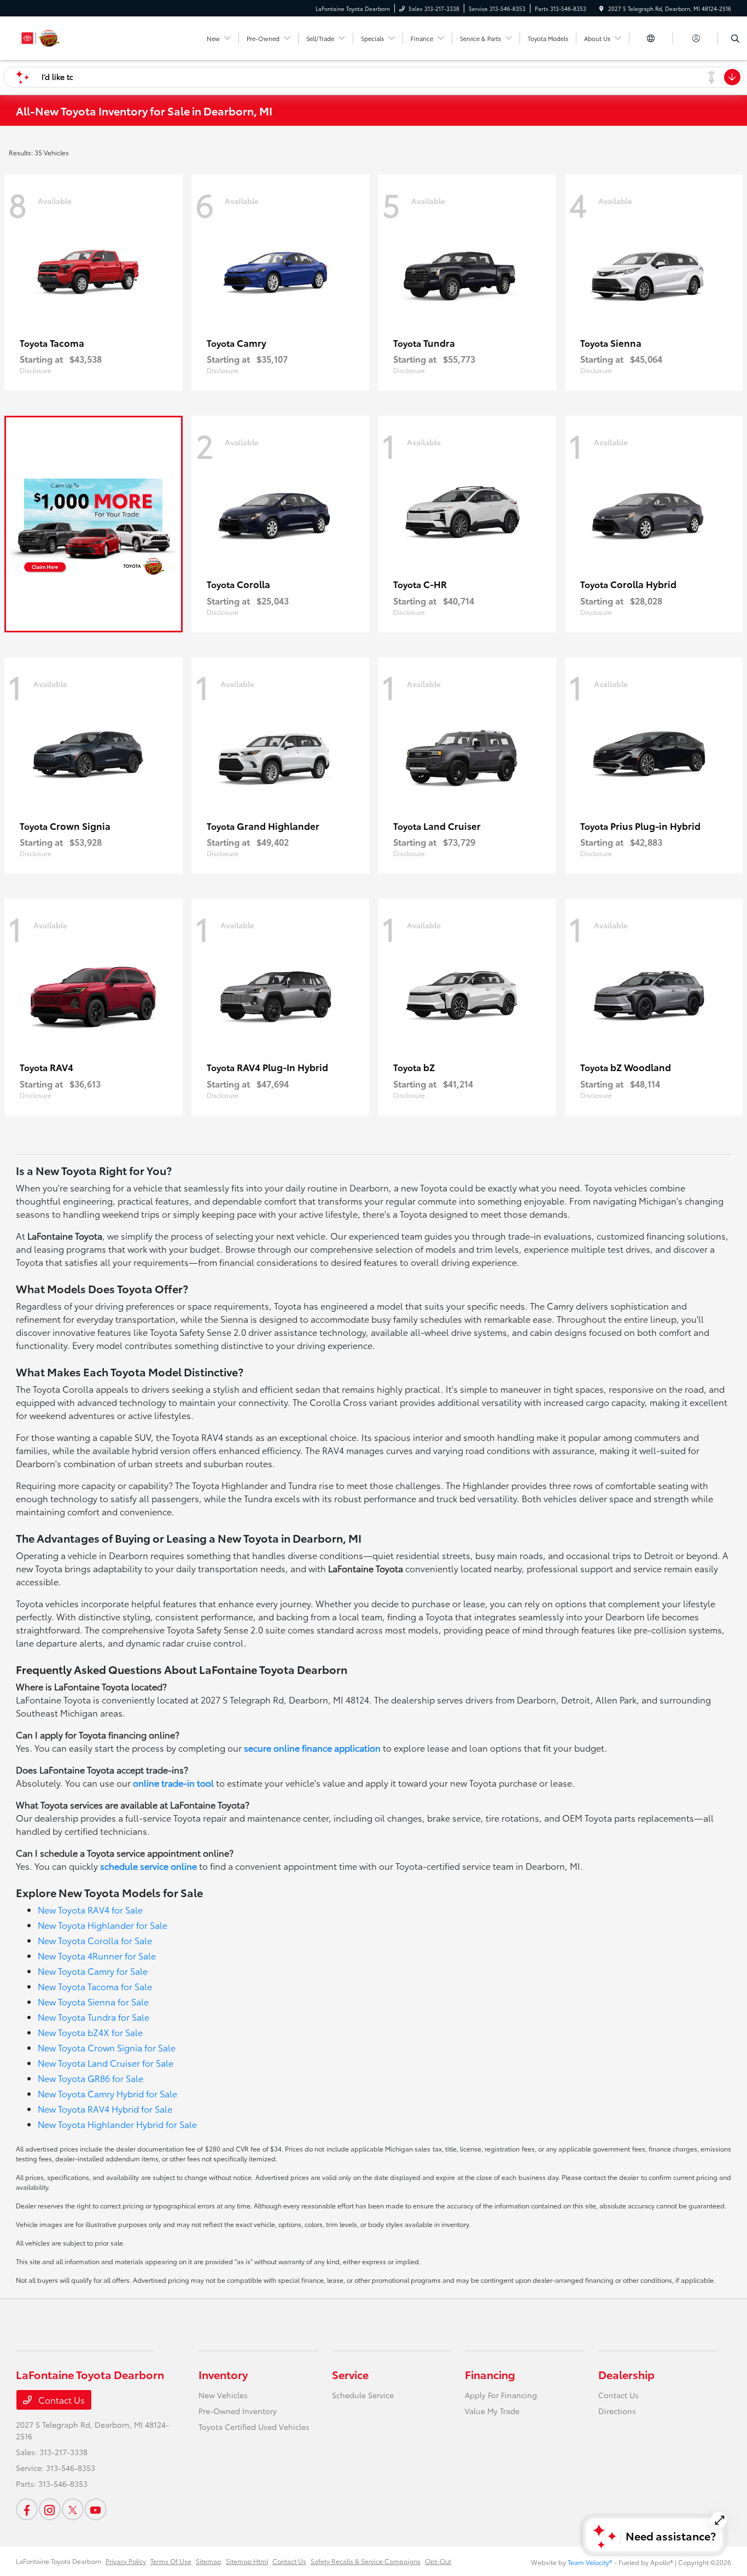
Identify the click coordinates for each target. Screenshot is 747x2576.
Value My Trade (492, 2411)
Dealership (626, 2374)
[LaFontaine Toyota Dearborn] (65, 36)
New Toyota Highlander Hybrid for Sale (117, 2124)
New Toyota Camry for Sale (93, 1971)
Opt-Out (438, 2561)
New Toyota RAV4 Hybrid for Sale (105, 2109)
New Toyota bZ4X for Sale (90, 2032)
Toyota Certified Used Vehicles (254, 2427)
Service (350, 2374)
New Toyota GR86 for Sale (91, 2078)
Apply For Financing (501, 2395)
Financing (490, 2374)
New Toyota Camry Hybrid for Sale (107, 2093)
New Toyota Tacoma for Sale (95, 1986)
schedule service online (148, 1866)
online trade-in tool (173, 1783)
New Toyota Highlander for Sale (103, 1925)
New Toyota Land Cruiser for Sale (106, 2063)
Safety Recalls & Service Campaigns (366, 2561)
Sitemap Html (247, 2561)
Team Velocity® (590, 2562)
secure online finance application (312, 1748)
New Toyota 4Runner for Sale (97, 1955)
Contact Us (60, 2400)
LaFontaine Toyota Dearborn (59, 2561)
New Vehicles (223, 2395)
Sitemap (209, 2561)
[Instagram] (50, 2509)
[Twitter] (73, 2509)
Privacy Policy (126, 2561)
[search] (735, 38)
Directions (617, 2411)
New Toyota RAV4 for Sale (90, 1909)
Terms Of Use (171, 2561)
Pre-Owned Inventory (238, 2411)
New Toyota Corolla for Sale (95, 1940)
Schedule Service (363, 2395)
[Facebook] (27, 2509)
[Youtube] (96, 2509)
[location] (602, 8)
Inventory (223, 2374)
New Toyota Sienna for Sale (93, 2001)
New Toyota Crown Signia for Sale (107, 2047)
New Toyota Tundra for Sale (94, 2017)
